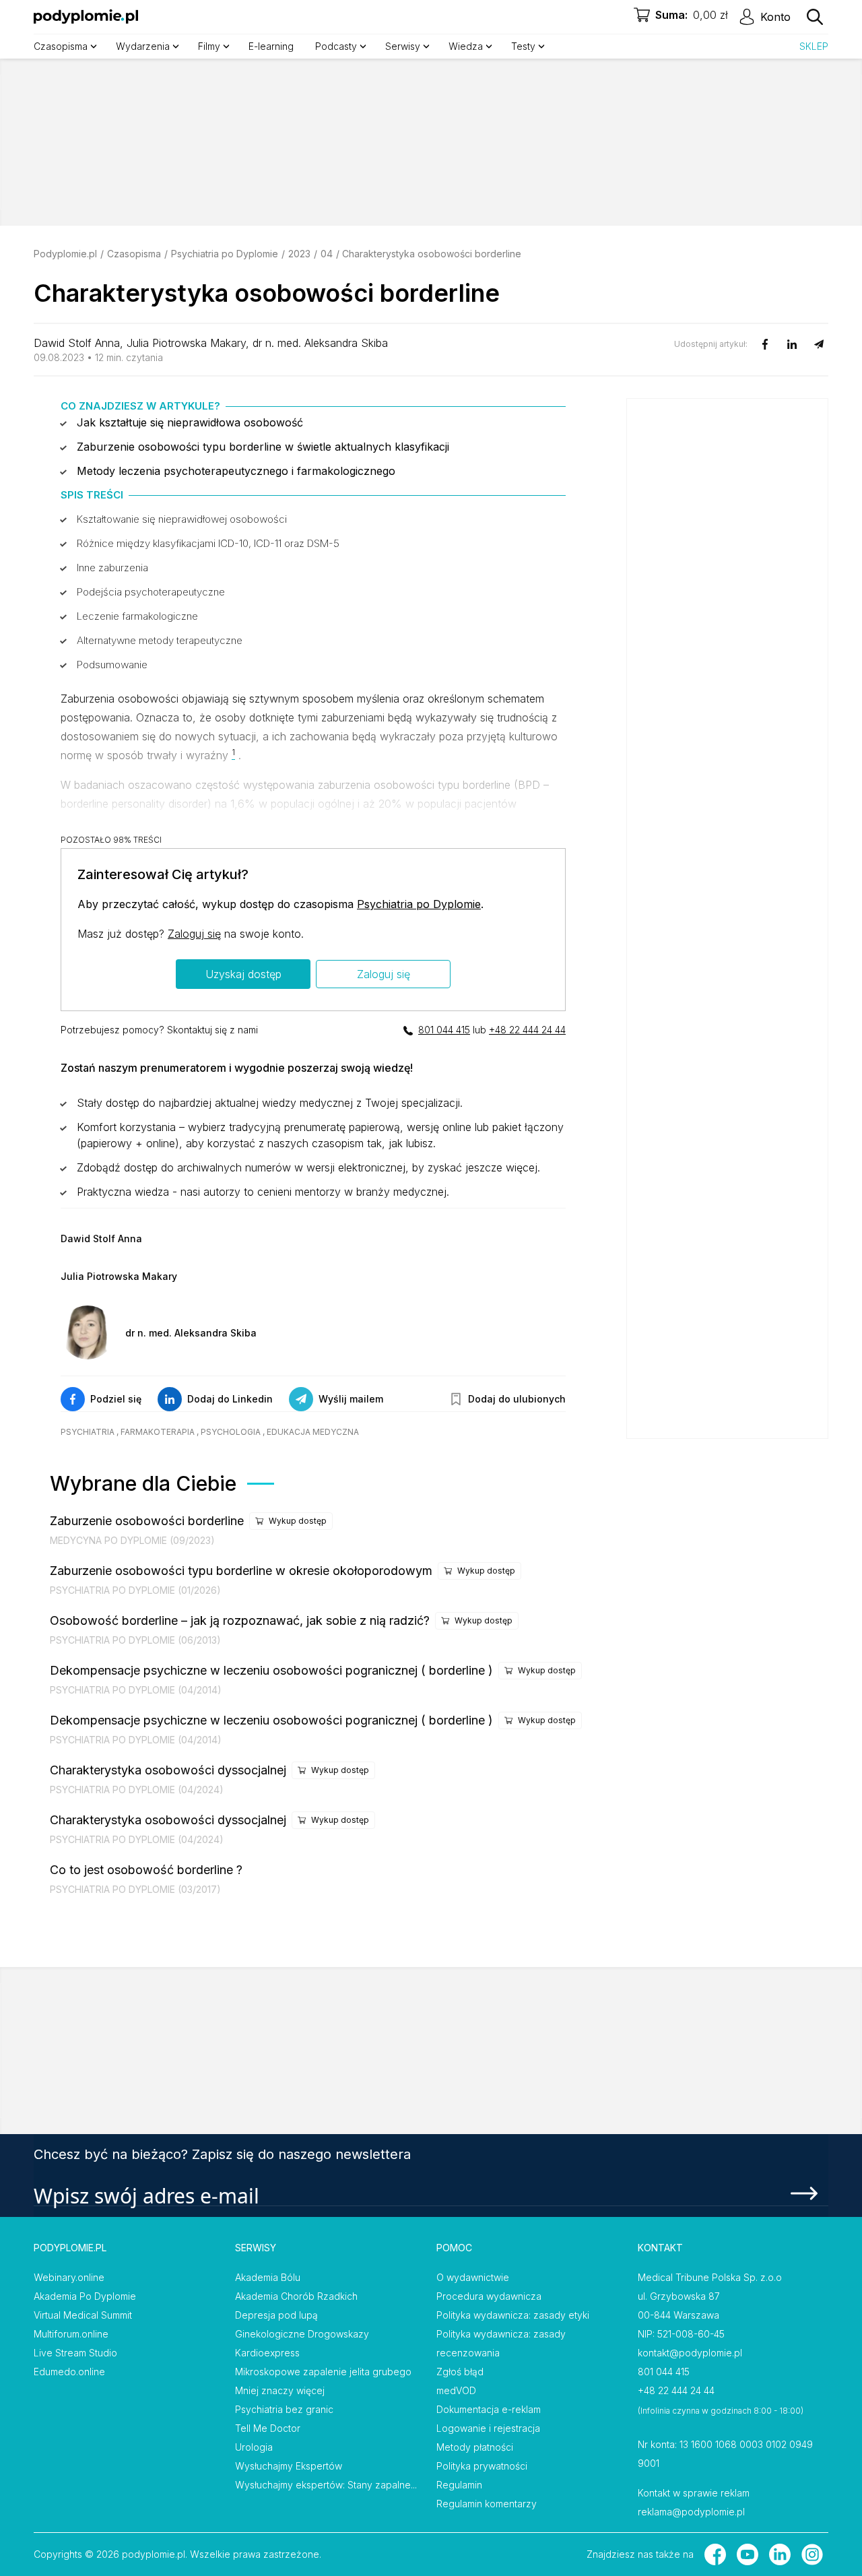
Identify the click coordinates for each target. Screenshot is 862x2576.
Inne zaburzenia (112, 568)
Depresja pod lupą (276, 2315)
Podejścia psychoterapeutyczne (151, 592)
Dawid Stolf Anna (77, 343)
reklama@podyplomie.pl (691, 2512)
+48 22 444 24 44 (527, 1030)
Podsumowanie (112, 665)
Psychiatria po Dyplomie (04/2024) (137, 1790)
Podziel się (116, 1399)
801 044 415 (444, 1030)
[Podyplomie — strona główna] (86, 17)
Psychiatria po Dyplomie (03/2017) (135, 1889)
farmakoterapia (158, 1432)
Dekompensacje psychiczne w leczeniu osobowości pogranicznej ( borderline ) (271, 1670)
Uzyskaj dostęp (243, 974)
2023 (299, 254)
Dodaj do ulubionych (517, 1399)
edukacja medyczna (313, 1432)
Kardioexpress (267, 2353)
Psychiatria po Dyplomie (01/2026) (135, 1590)
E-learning (271, 46)
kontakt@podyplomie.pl (690, 2353)
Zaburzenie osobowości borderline (147, 1521)
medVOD (456, 2390)
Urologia (254, 2447)
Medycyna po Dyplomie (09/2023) (132, 1540)
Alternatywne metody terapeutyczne (160, 640)
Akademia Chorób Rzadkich (296, 2296)
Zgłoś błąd (460, 2372)
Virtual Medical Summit (83, 2315)
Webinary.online (69, 2277)
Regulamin (459, 2485)
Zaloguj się (194, 934)
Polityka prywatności (482, 2466)
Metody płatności (475, 2447)
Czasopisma (134, 254)
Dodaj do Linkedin (230, 1399)
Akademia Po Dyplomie (85, 2296)
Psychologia (231, 1432)
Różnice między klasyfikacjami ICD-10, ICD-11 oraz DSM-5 (208, 543)
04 (327, 254)
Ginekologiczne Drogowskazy (302, 2334)
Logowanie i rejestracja (488, 2428)
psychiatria (88, 1432)
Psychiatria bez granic (284, 2409)
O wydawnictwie (473, 2277)
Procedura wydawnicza (489, 2296)
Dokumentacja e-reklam (489, 2409)
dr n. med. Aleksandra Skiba (320, 343)
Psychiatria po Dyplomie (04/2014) (136, 1690)
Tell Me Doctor (268, 2428)
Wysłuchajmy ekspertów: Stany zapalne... (326, 2485)
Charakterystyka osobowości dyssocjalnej (168, 1770)
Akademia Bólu (268, 2277)
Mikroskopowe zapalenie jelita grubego (323, 2372)
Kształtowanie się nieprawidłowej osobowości (182, 519)
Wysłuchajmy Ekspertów (289, 2466)
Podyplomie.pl (65, 254)
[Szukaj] (815, 17)
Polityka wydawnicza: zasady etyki (513, 2315)
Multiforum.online (71, 2334)
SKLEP (814, 46)
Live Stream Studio (75, 2353)
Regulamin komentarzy (487, 2504)
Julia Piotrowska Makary (186, 343)
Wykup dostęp (298, 1521)
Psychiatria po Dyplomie (225, 254)
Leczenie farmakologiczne (137, 616)
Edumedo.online (69, 2372)
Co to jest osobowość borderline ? (146, 1870)
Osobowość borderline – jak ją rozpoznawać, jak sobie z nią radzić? (240, 1620)
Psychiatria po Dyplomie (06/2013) (135, 1640)
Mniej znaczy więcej (280, 2390)
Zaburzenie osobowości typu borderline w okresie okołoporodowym (241, 1571)
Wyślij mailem (351, 1399)
